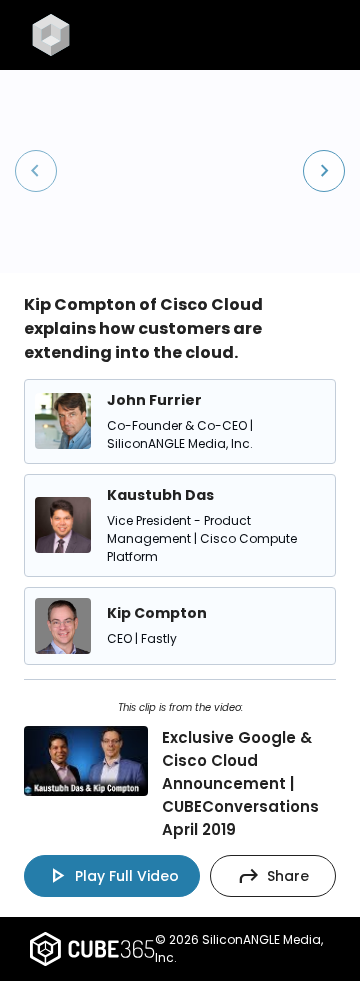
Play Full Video (112, 876)
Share (273, 876)
